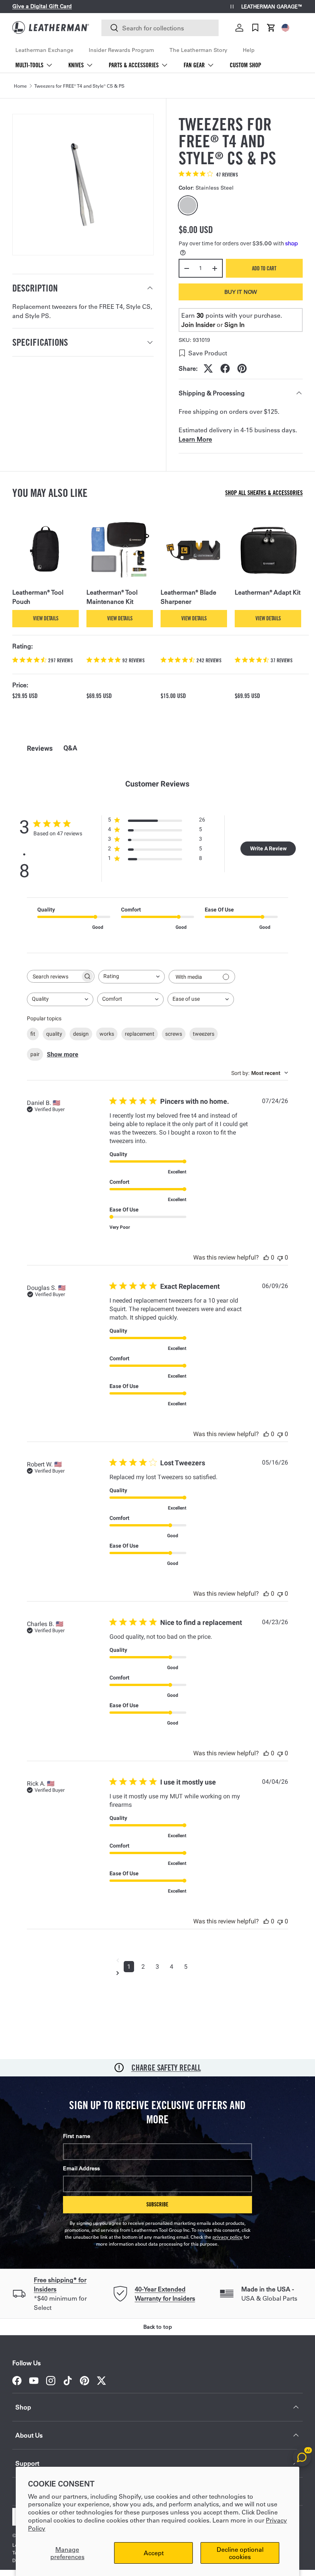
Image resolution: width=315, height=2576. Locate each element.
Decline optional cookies (240, 2553)
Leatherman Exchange (44, 50)
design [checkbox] (81, 1034)
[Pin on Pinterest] (242, 368)
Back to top (158, 2327)
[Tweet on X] (208, 368)
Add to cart (264, 268)
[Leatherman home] (51, 27)
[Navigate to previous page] (157, 1960)
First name (77, 2136)
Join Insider (198, 324)
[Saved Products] (255, 28)
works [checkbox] (107, 1034)
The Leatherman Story (198, 50)
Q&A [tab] (70, 748)
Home (20, 86)
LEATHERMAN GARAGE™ (272, 7)
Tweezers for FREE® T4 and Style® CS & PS (79, 86)
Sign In (235, 324)
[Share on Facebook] (225, 368)
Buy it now (241, 292)
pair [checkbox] (35, 1054)
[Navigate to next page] (157, 1973)
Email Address (81, 2168)
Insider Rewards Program (121, 50)
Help (249, 50)
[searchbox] (54, 976)
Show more (63, 1054)
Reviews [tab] (40, 748)
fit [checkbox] (33, 1034)
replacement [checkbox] (140, 1034)
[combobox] (160, 28)
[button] (271, 28)
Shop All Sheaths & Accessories (264, 493)
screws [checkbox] (174, 1034)
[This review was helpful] (266, 1257)
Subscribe (157, 2204)
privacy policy (227, 2237)
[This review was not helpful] (280, 1257)
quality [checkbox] (54, 1034)
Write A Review (268, 848)
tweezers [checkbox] (204, 1034)
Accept (154, 2553)
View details (46, 618)
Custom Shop (245, 65)
